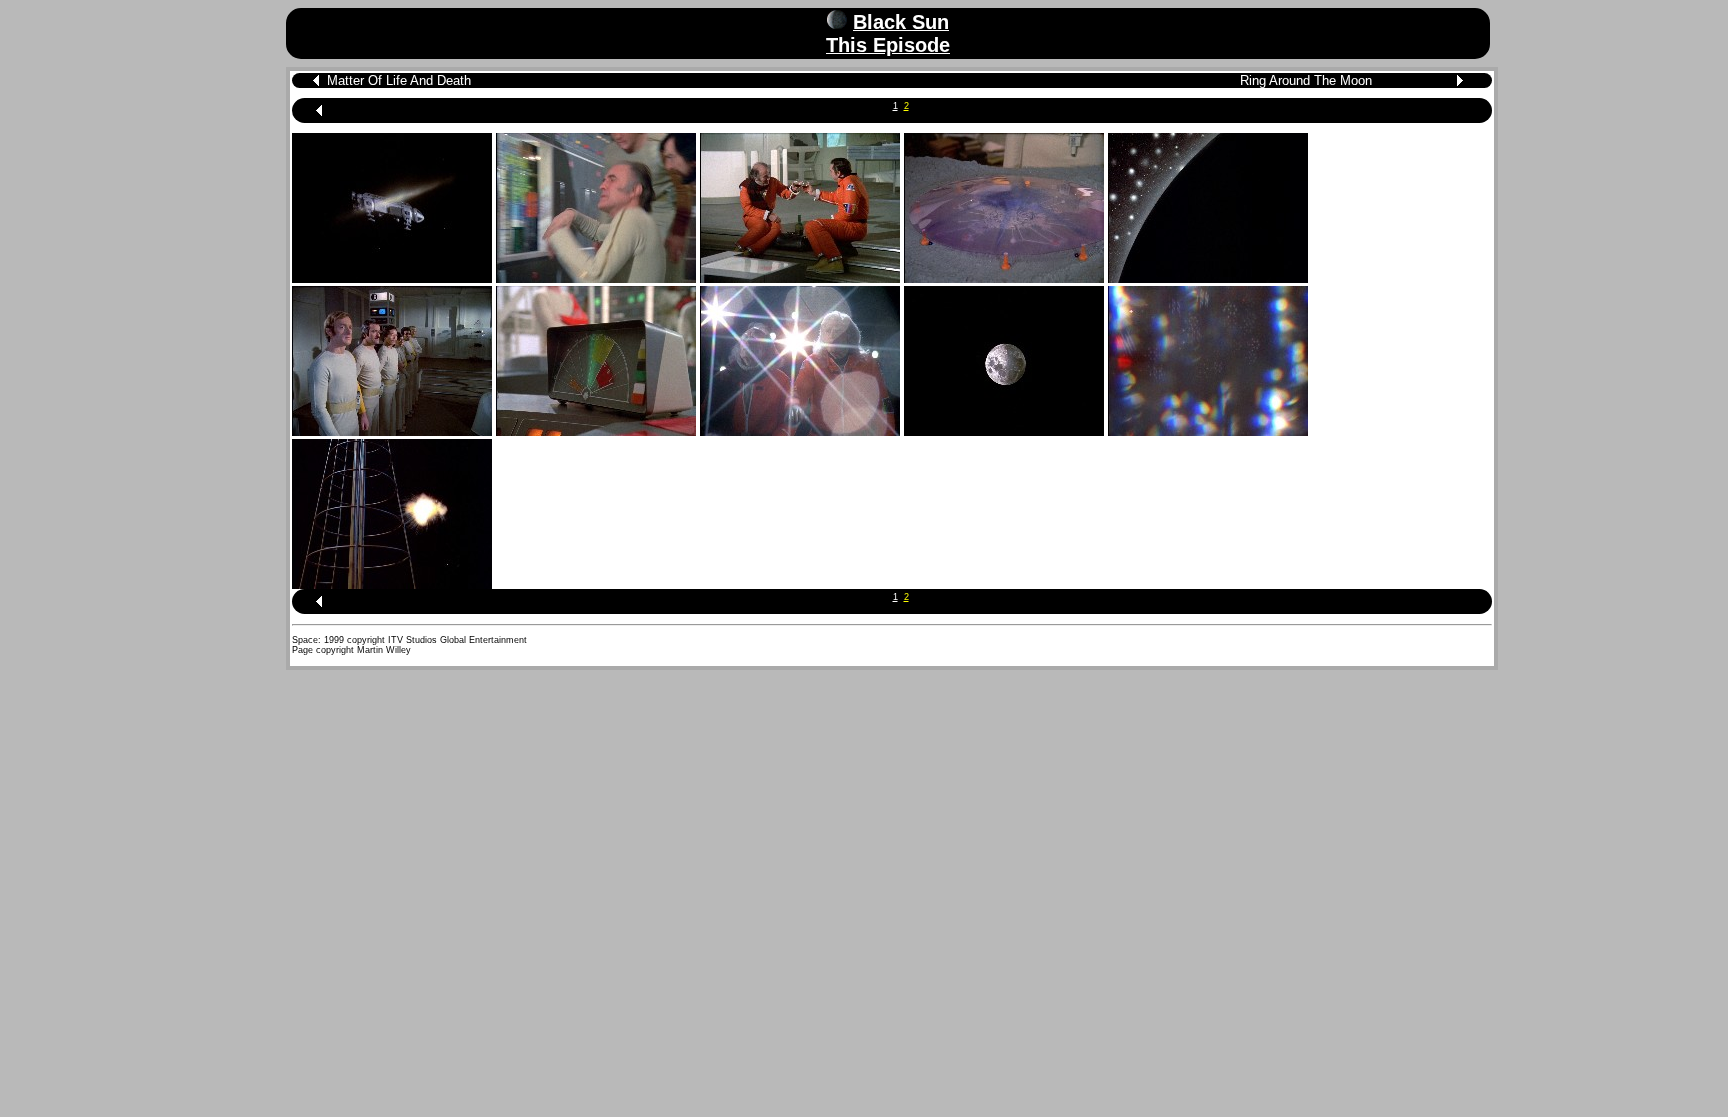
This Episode (888, 45)
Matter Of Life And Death (399, 80)
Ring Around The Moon (1306, 80)
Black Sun (901, 22)
